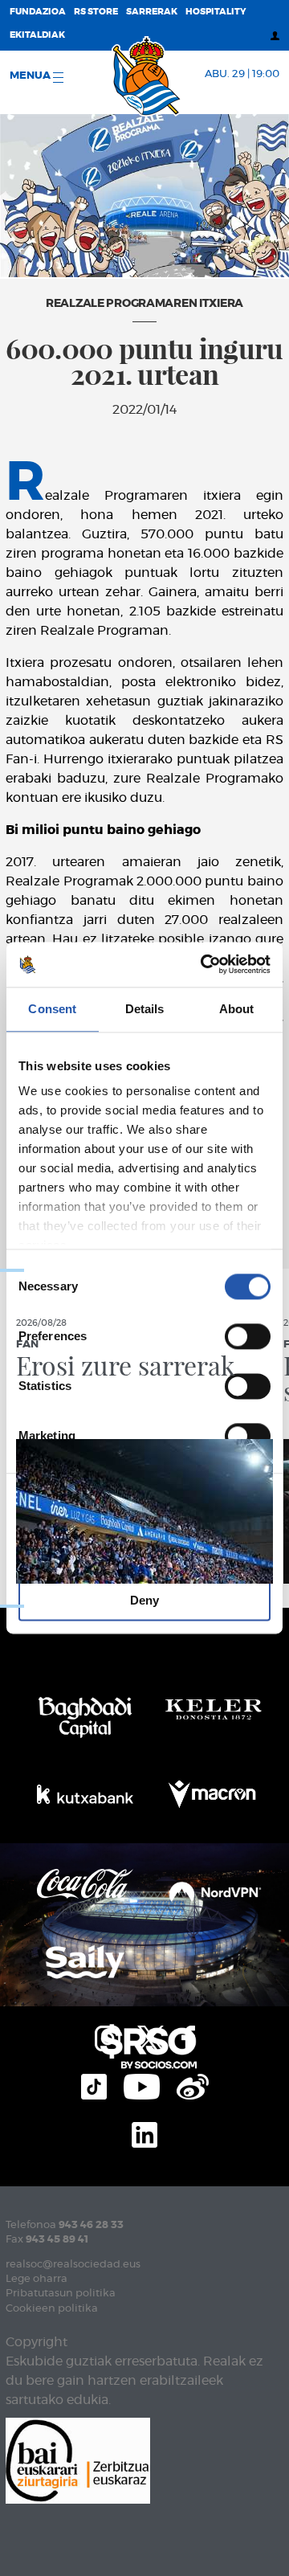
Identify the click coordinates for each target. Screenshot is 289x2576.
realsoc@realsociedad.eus (73, 2265)
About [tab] (237, 1009)
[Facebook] (188, 2036)
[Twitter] (151, 2036)
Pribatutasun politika (61, 2294)
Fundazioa (38, 12)
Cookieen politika (52, 2309)
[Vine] (193, 2084)
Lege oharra (37, 2279)
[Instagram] (108, 2036)
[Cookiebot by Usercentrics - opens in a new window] (204, 964)
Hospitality (216, 12)
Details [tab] (145, 1009)
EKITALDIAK (37, 35)
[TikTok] (94, 2084)
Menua (31, 76)
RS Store (96, 12)
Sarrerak (152, 12)
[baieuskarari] (78, 2459)
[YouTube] (142, 2084)
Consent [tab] (52, 1009)
